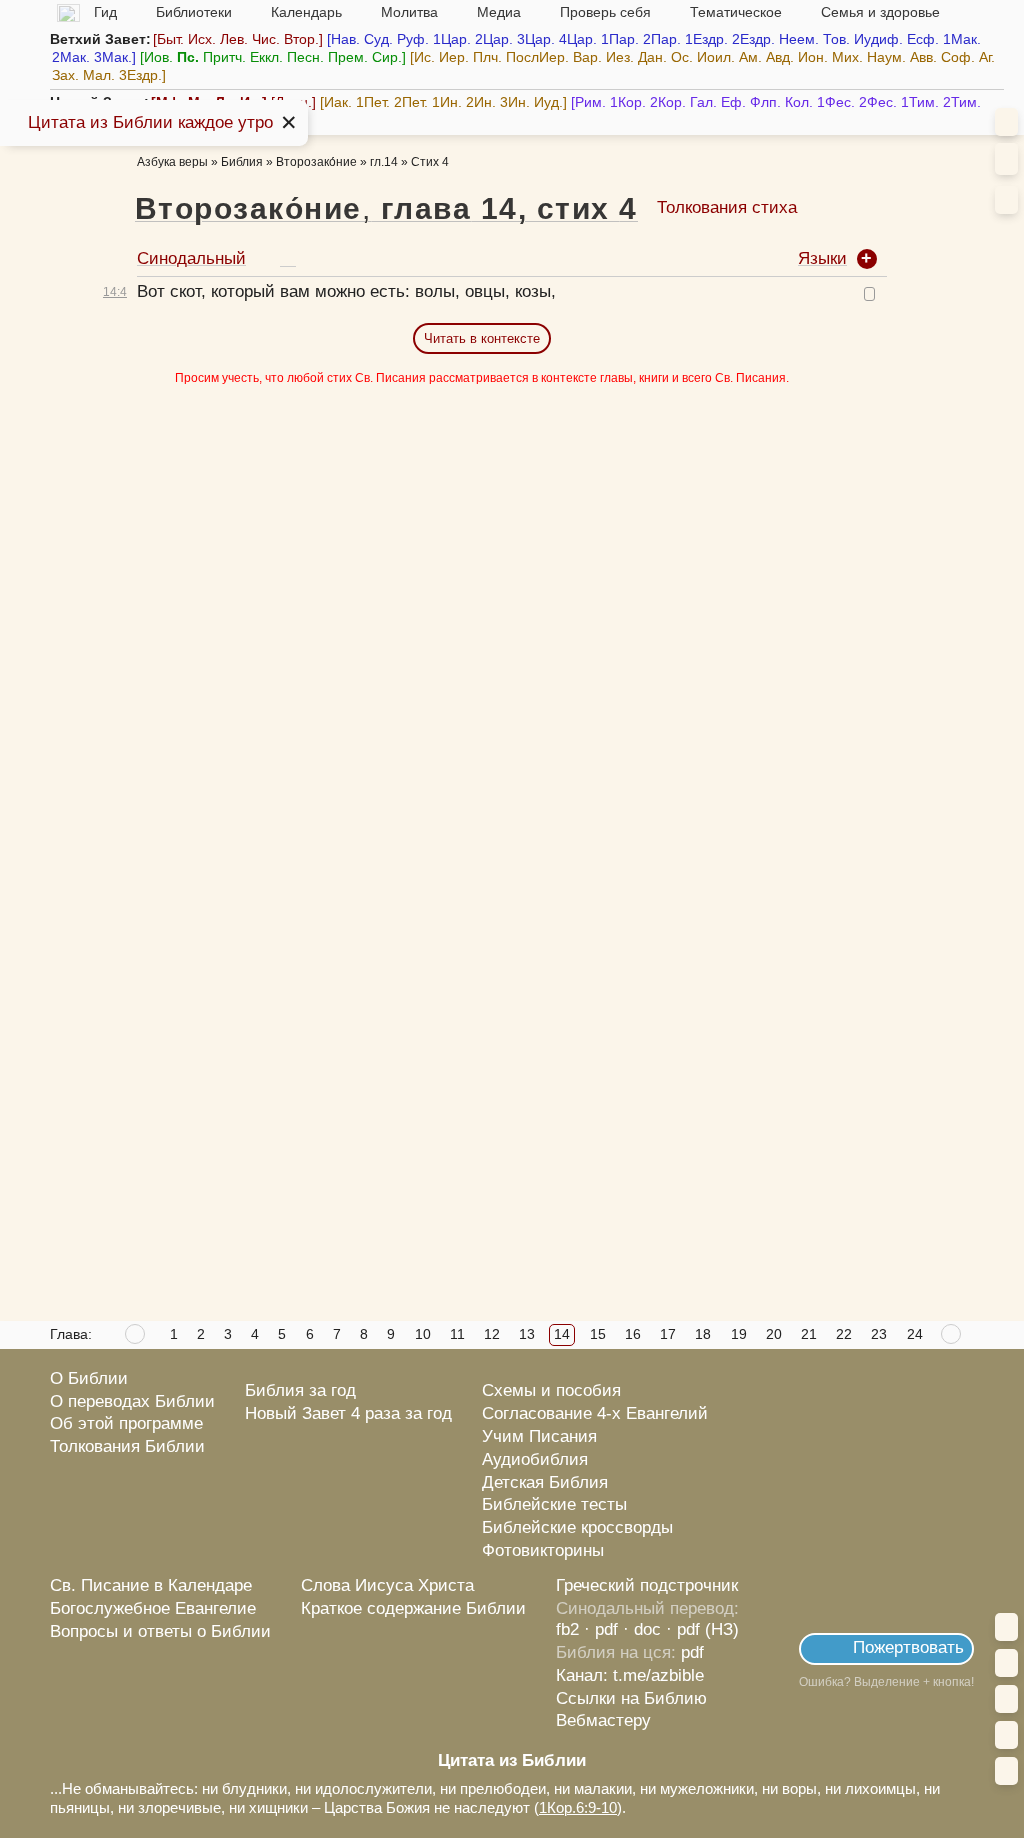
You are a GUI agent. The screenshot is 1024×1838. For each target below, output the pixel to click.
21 (809, 1334)
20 (774, 1334)
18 (703, 1334)
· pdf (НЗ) (702, 1629)
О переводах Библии (132, 1401)
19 (739, 1334)
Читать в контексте (482, 338)
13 (527, 1334)
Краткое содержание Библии (413, 1608)
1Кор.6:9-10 (578, 1807)
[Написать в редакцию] (933, 1725)
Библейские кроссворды (577, 1527)
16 (633, 1334)
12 (492, 1334)
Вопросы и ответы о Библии (160, 1631)
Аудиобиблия (535, 1459)
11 (457, 1334)
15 (598, 1334)
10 (423, 1334)
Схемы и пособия (551, 1390)
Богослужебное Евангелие (153, 1608)
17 (668, 1334)
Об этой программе (126, 1423)
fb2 (567, 1629)
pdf (692, 1652)
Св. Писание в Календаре (151, 1585)
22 (844, 1334)
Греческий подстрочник (647, 1585)
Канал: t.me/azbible (630, 1675)
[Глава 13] (135, 1335)
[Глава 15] (953, 1335)
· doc (642, 1629)
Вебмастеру (603, 1720)
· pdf (601, 1629)
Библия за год (300, 1390)
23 (879, 1334)
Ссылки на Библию (631, 1698)
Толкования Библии (127, 1446)
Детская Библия (545, 1482)
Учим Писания (539, 1436)
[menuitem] (1006, 200)
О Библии (89, 1378)
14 (562, 1334)
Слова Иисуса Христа (387, 1585)
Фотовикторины (543, 1550)
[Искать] (1006, 159)
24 (915, 1334)
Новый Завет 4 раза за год (348, 1413)
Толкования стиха (727, 207)
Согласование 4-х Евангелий (595, 1413)
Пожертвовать (908, 1647)
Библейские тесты (554, 1504)
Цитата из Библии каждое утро (150, 122)
